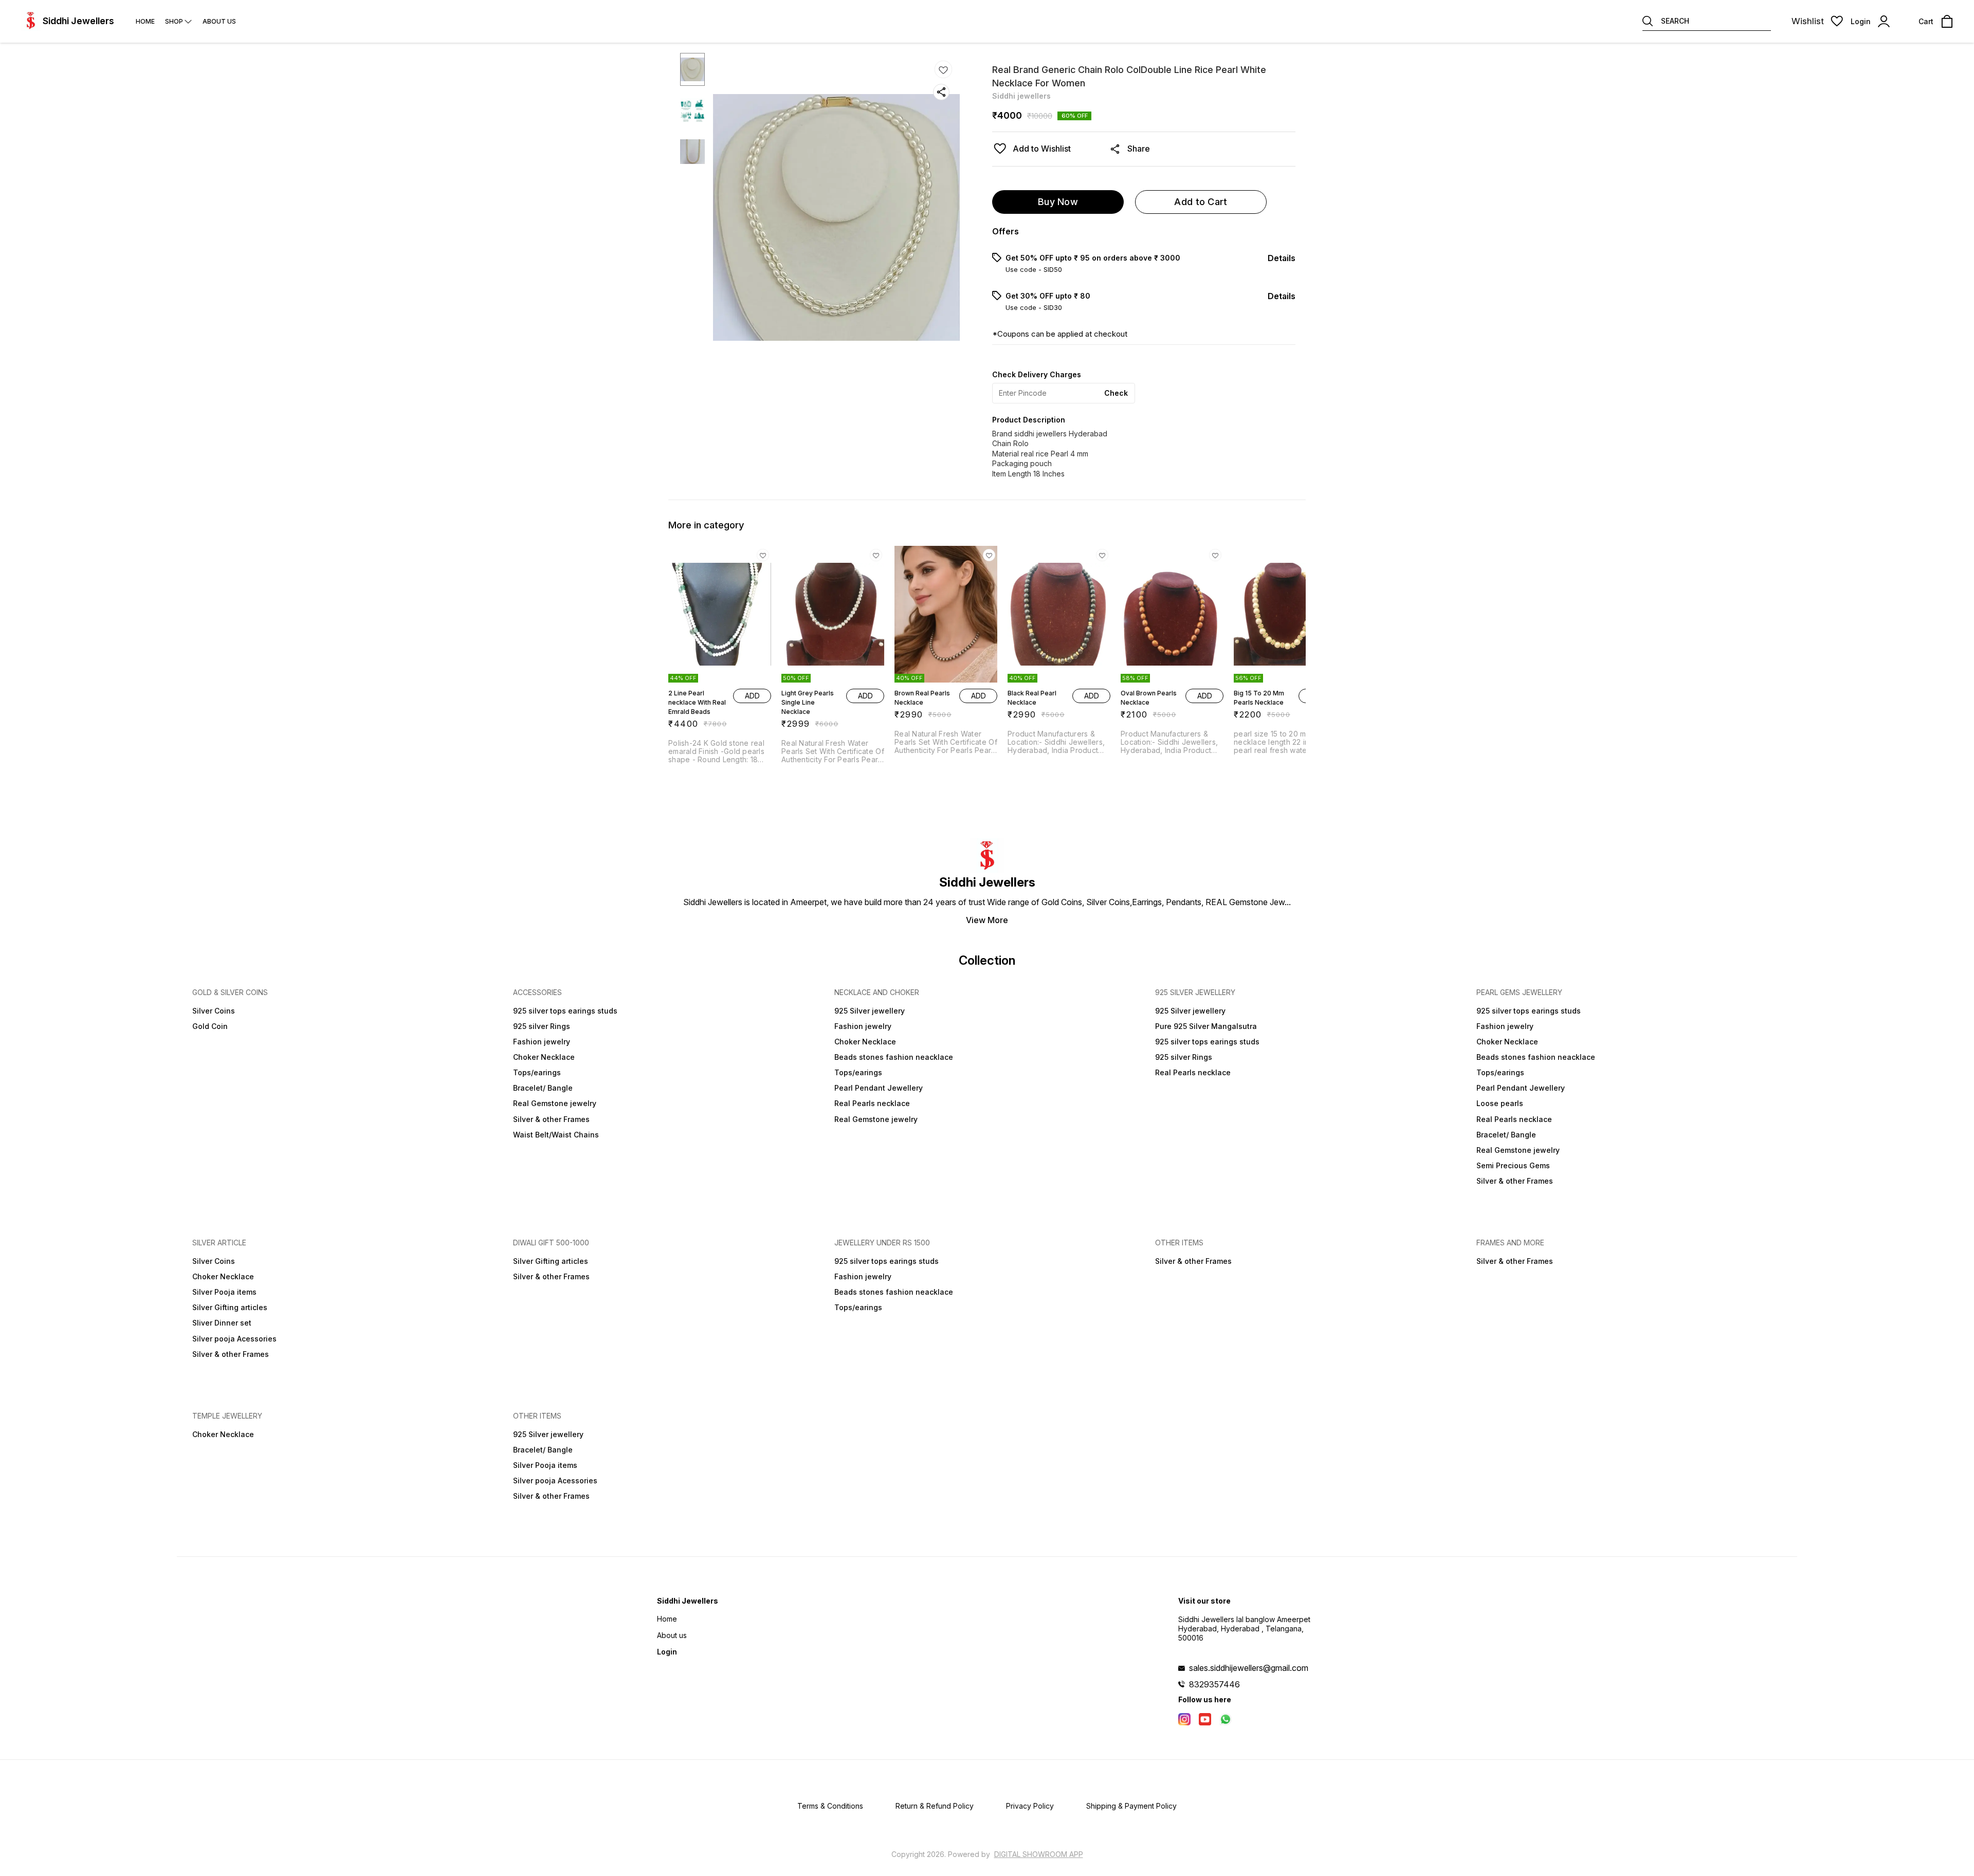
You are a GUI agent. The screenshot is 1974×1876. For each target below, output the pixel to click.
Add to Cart (1201, 202)
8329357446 (1214, 1684)
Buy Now (1058, 202)
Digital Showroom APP (1039, 1854)
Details (1282, 258)
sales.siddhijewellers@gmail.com (1249, 1668)
